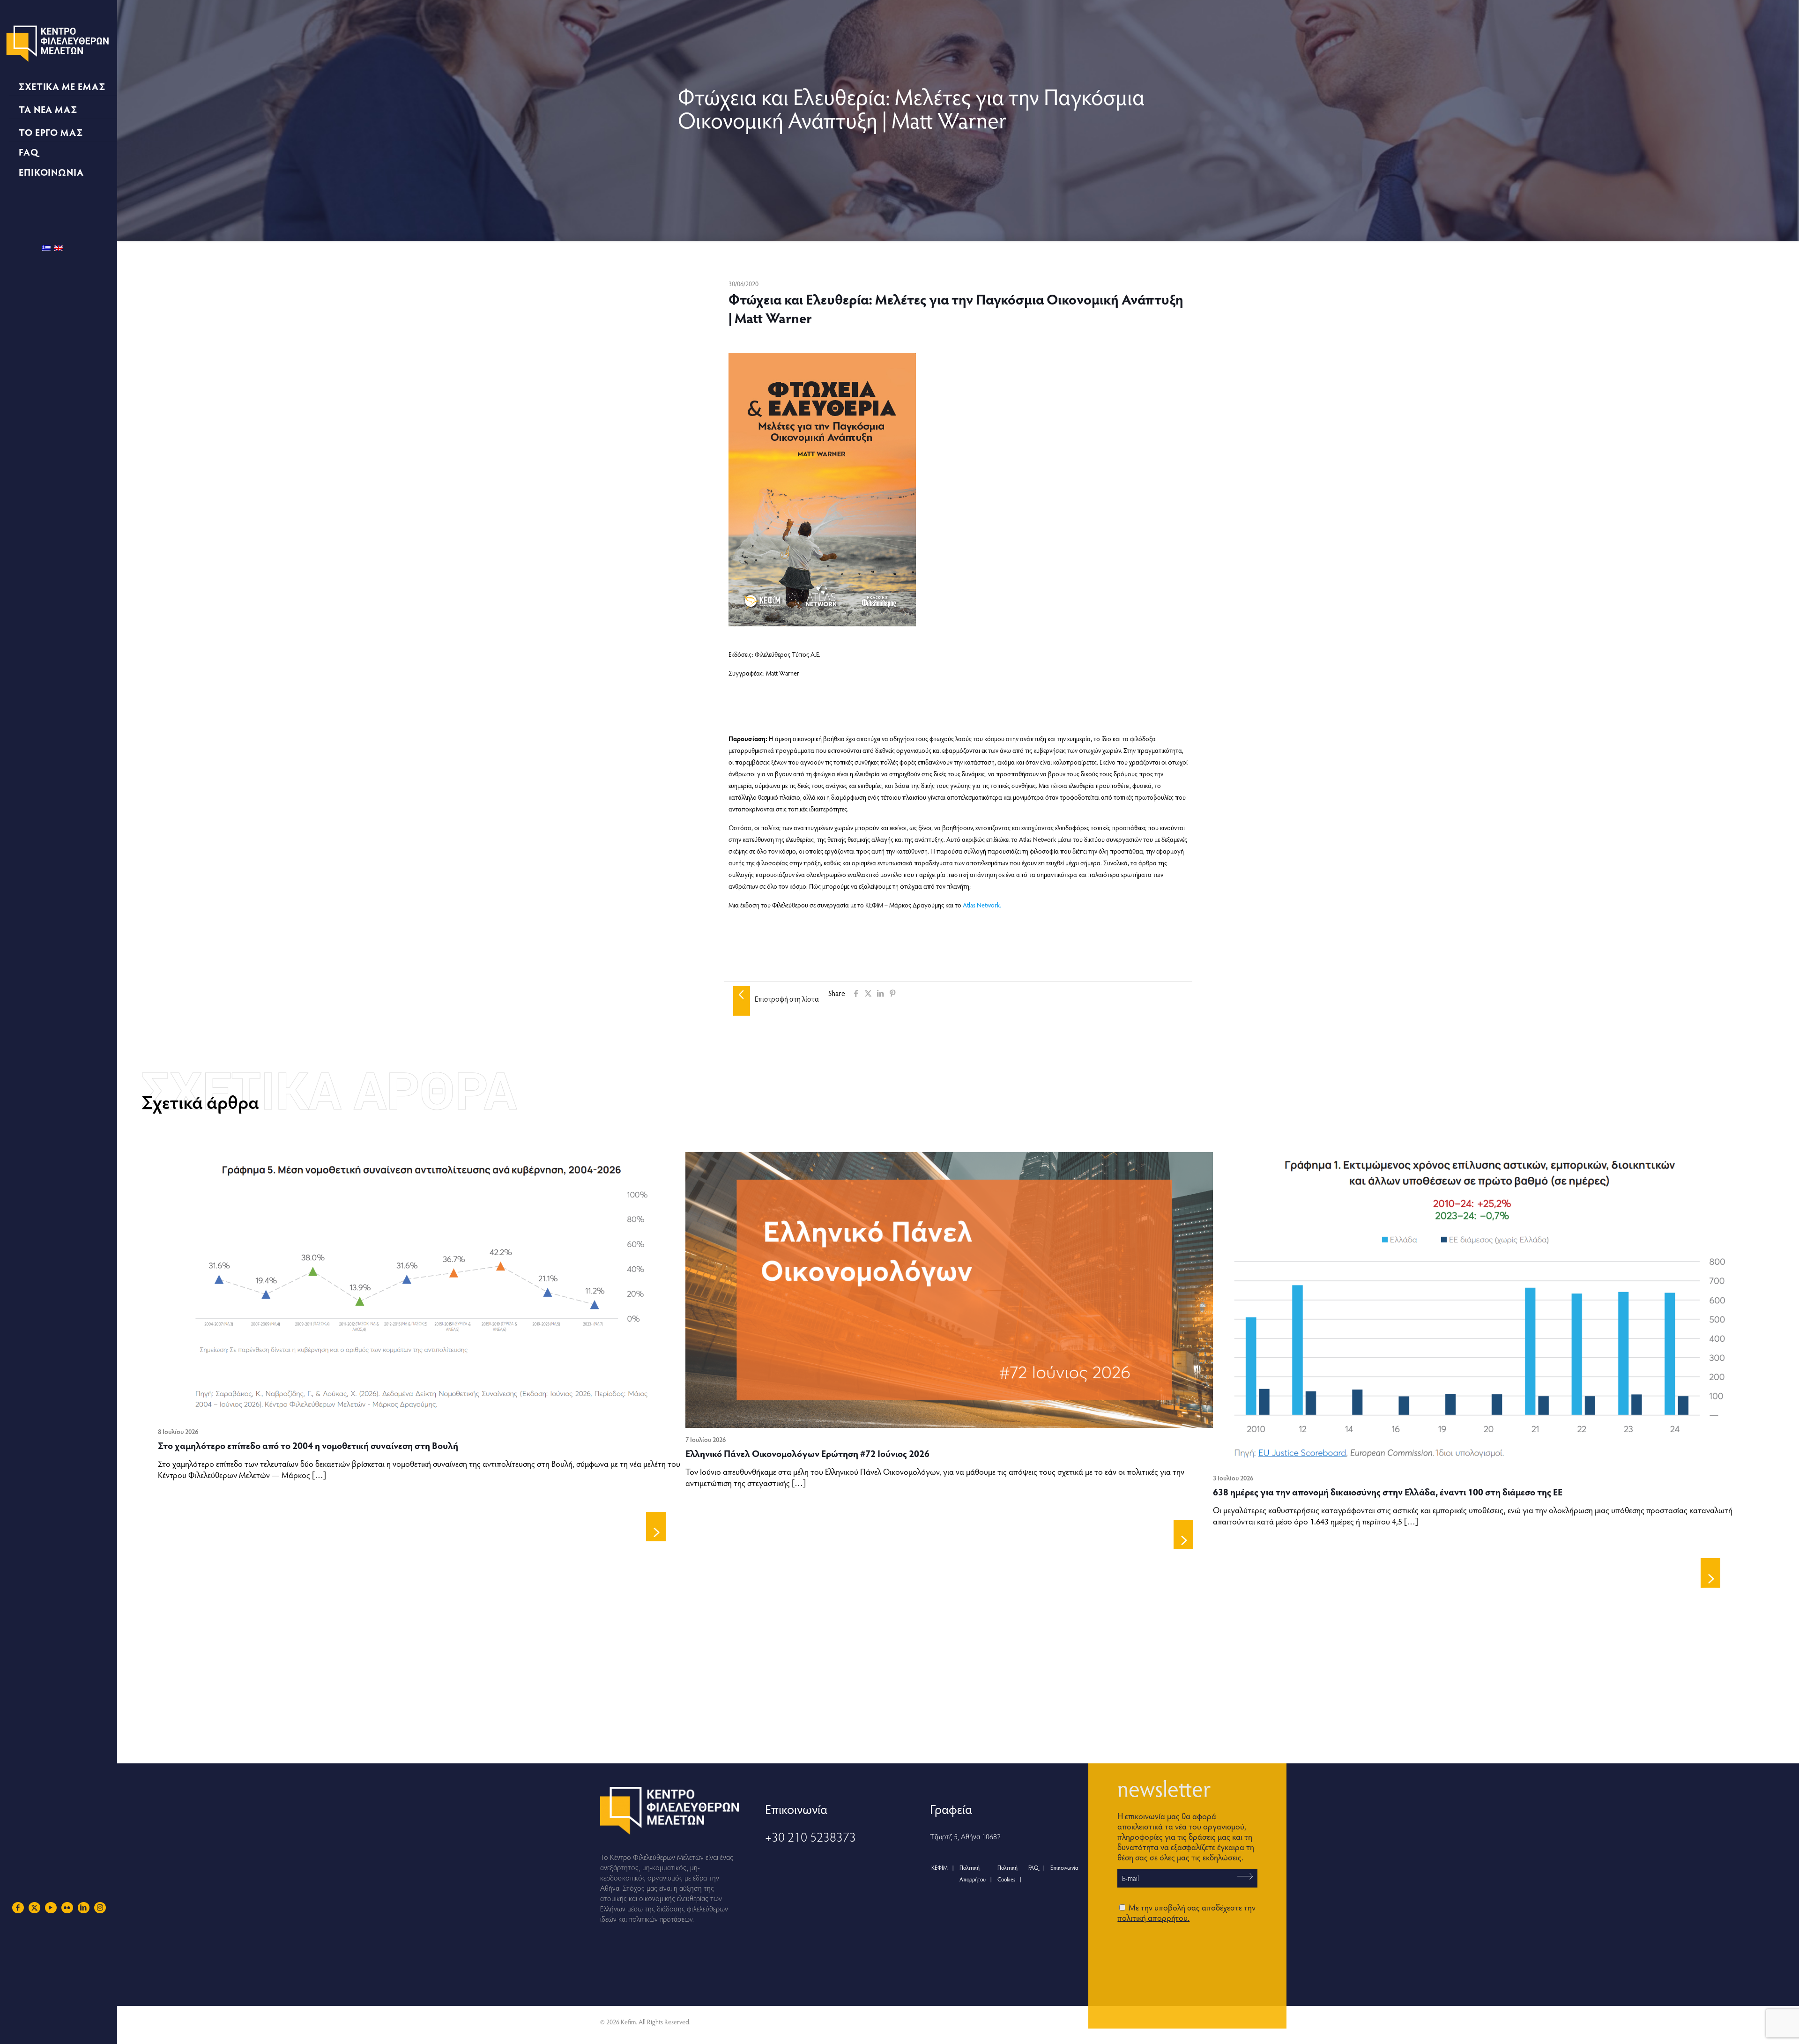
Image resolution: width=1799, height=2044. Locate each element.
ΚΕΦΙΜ (940, 1867)
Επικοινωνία (1064, 1867)
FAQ (1033, 1867)
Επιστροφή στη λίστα (787, 999)
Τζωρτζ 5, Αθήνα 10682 (965, 1836)
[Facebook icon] (18, 1907)
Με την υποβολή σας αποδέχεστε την (1186, 1912)
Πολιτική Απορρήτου (973, 1873)
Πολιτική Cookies (1007, 1873)
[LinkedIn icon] (84, 1907)
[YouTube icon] (51, 1907)
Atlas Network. (982, 905)
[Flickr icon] (67, 1907)
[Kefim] (59, 42)
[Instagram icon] (100, 1907)
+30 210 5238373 (810, 1836)
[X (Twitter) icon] (34, 1907)
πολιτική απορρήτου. (1153, 1917)
